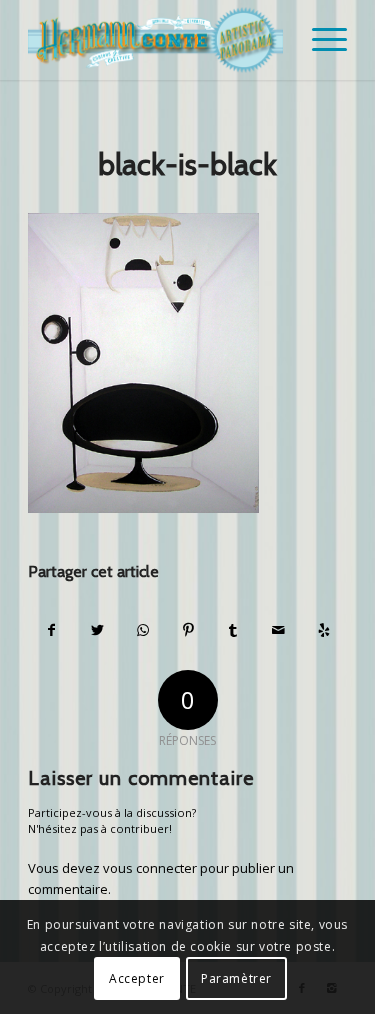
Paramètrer (236, 978)
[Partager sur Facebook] (51, 630)
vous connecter (150, 868)
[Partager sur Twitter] (97, 630)
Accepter (137, 978)
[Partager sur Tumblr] (233, 630)
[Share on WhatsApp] (143, 630)
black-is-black (187, 164)
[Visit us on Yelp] (324, 630)
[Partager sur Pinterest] (188, 630)
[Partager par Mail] (278, 630)
